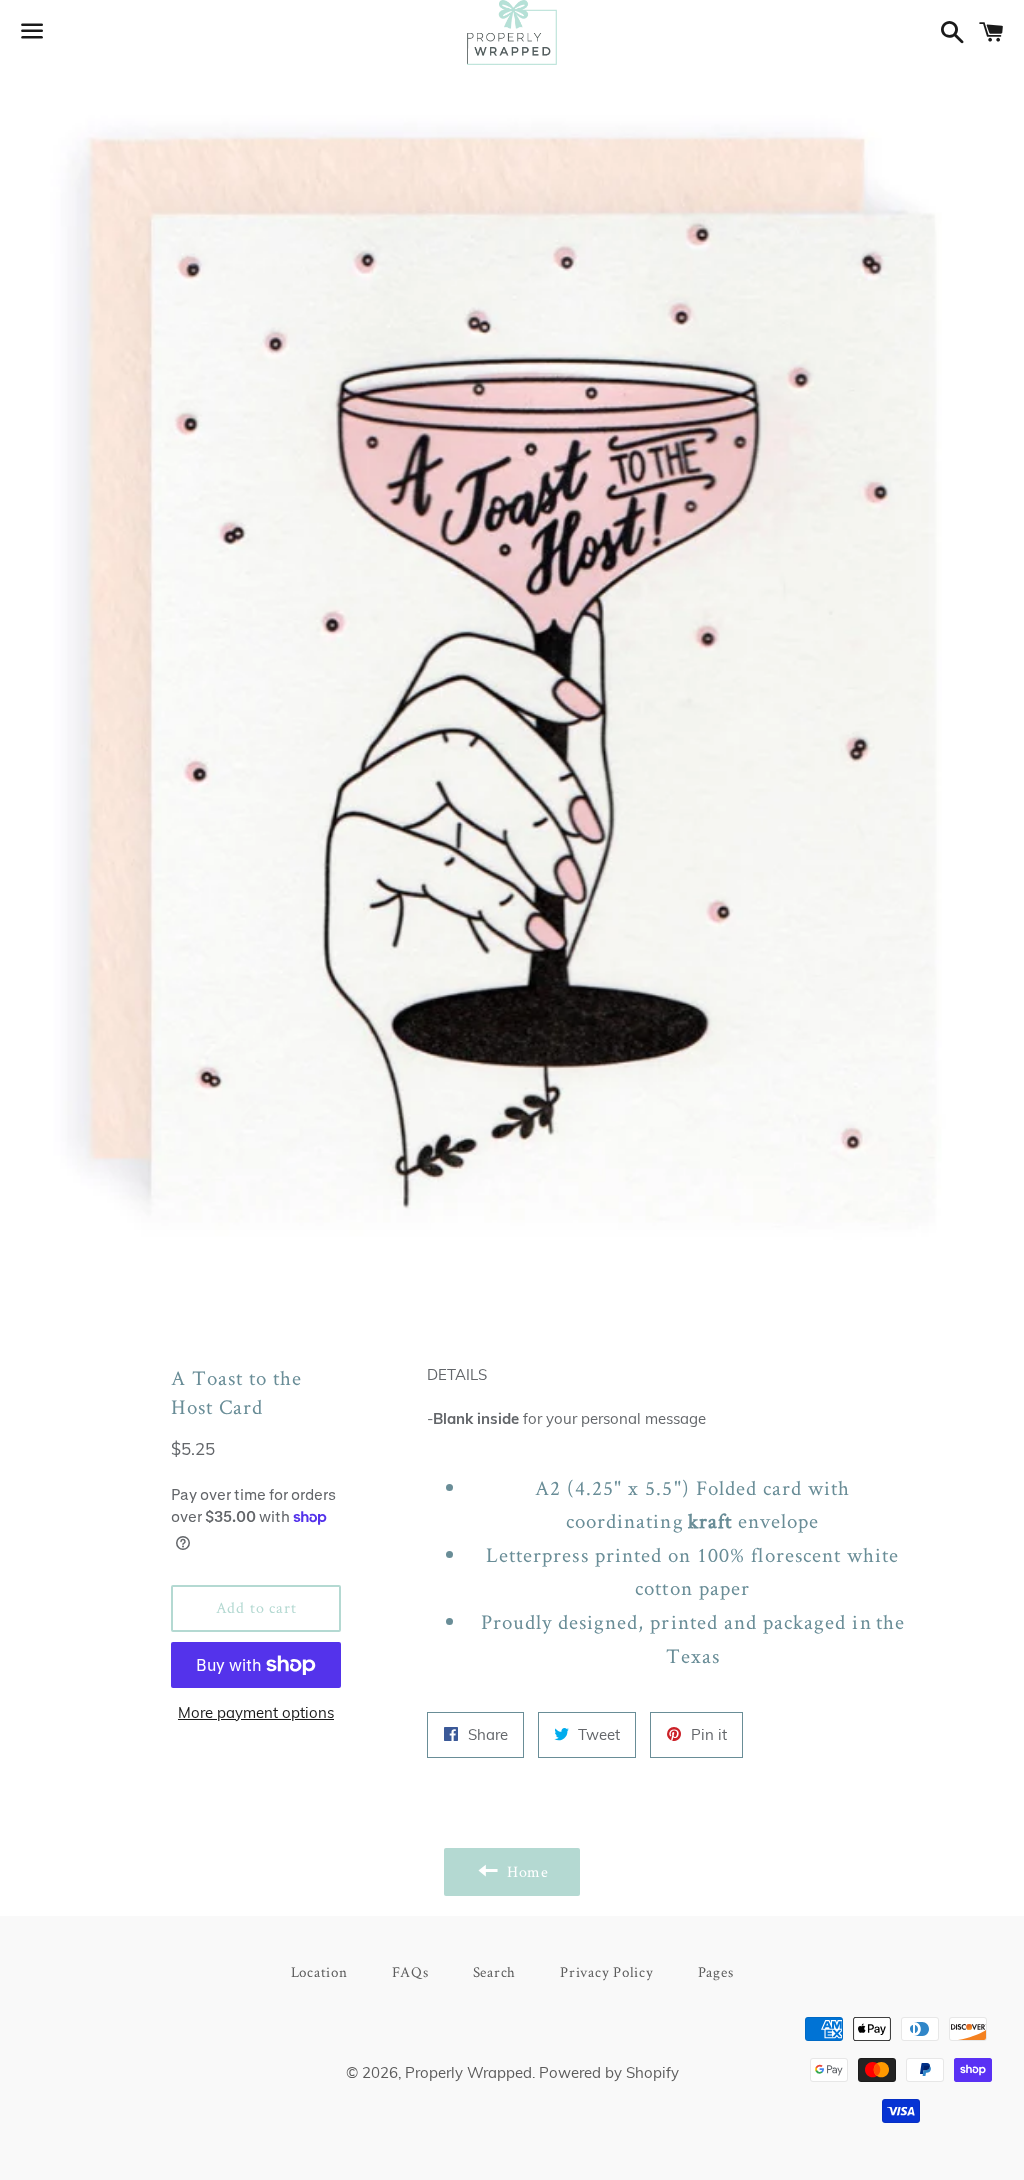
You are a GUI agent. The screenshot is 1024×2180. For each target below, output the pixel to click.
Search (495, 1971)
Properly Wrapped (468, 2072)
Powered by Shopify (609, 2072)
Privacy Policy (607, 1971)
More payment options (256, 1712)
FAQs (410, 1971)
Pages (716, 1971)
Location (319, 1971)
